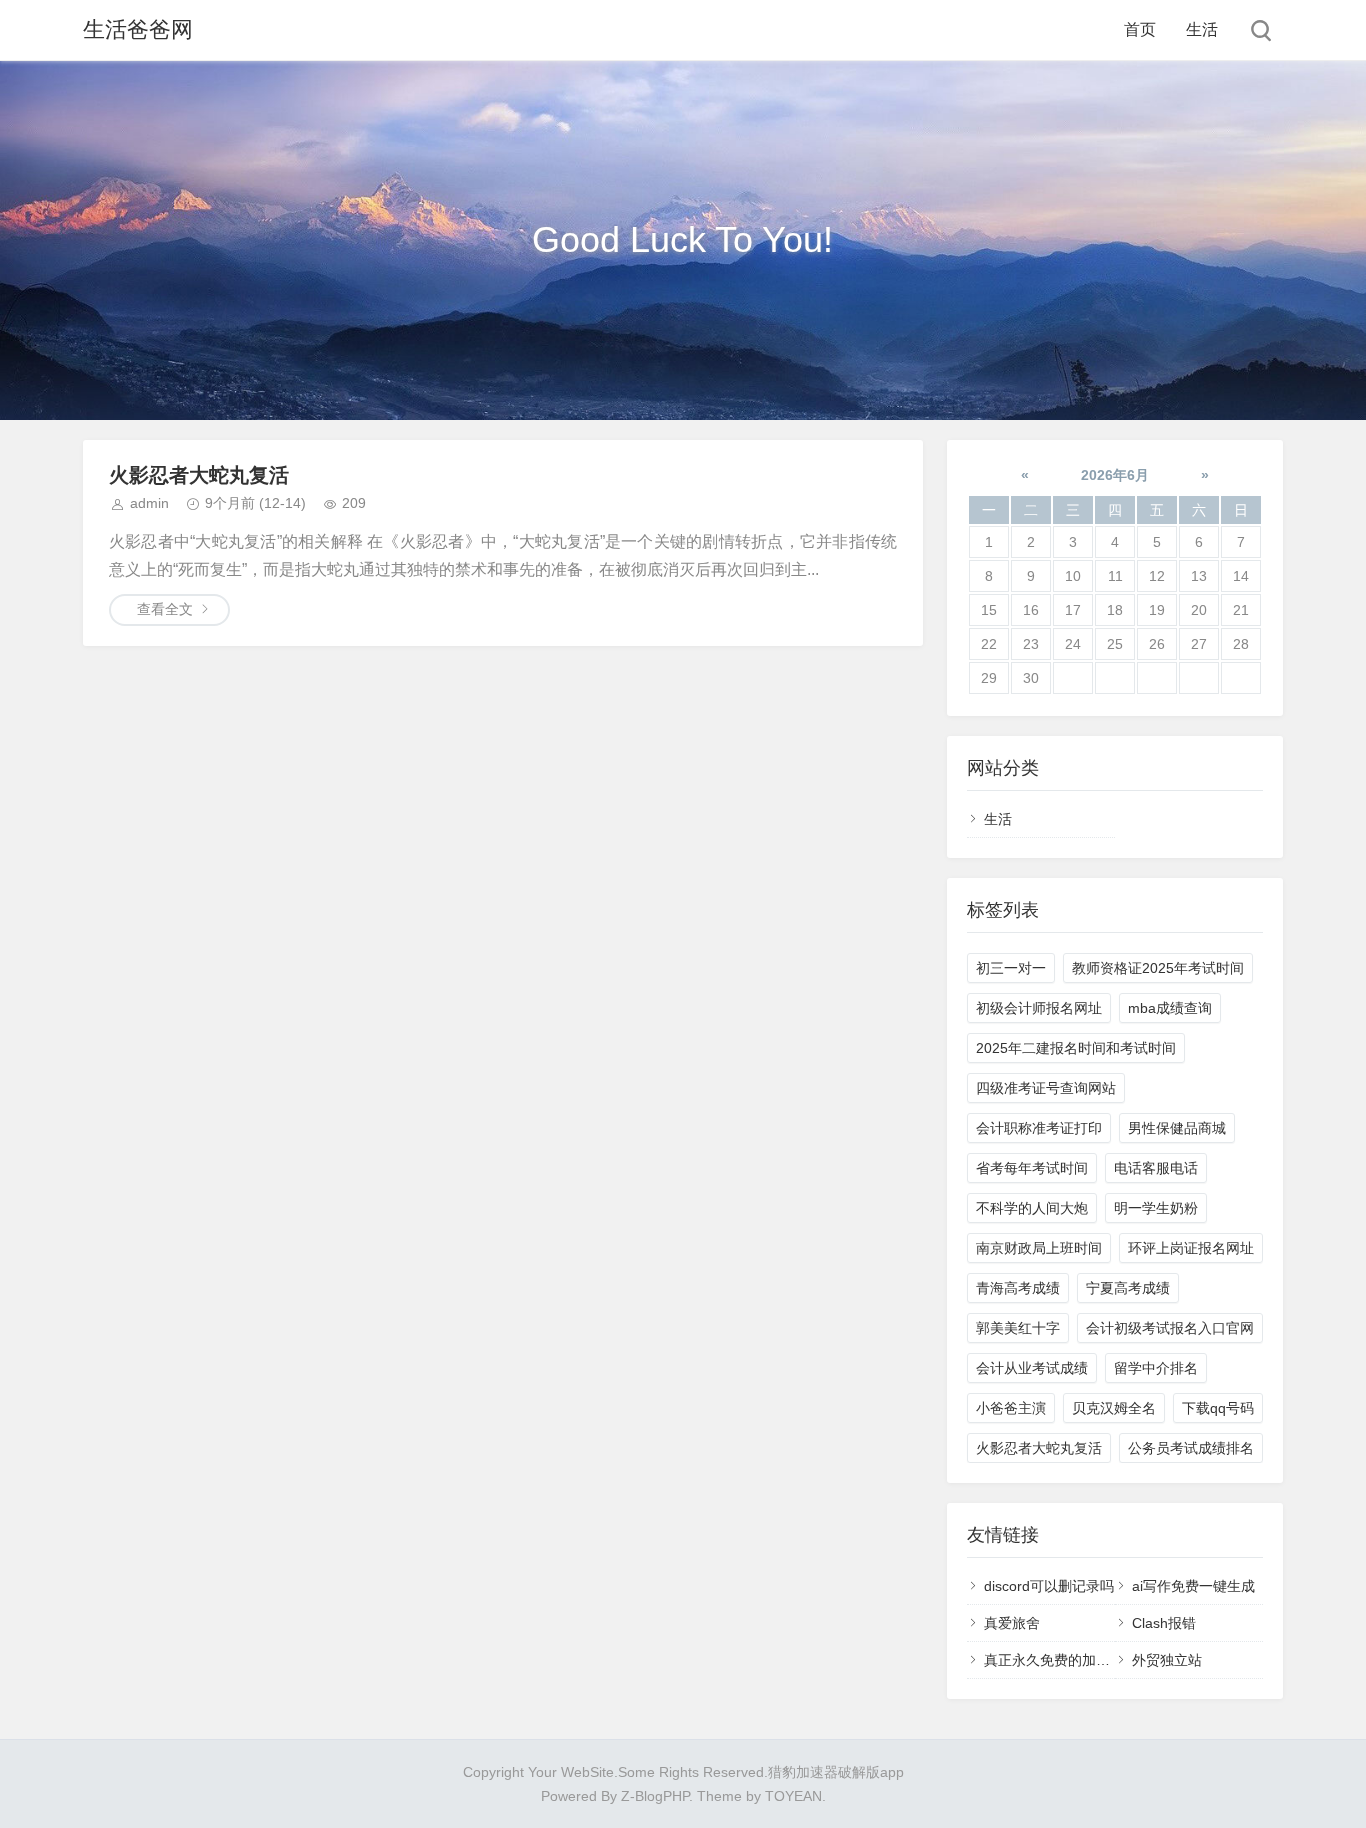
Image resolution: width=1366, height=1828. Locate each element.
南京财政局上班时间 (1039, 1248)
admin (149, 503)
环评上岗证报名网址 (1191, 1248)
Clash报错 (1164, 1623)
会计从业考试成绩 (1032, 1368)
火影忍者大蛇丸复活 (199, 475)
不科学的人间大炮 (1032, 1208)
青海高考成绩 (1018, 1288)
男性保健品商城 (1177, 1128)
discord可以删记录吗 (1049, 1586)
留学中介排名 (1156, 1368)
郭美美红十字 (1018, 1328)
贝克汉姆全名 (1114, 1408)
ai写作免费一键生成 (1193, 1586)
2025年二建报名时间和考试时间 (1076, 1048)
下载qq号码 (1218, 1408)
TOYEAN (793, 1796)
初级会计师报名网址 (1039, 1008)
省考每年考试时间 (1032, 1168)
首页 (1140, 29)
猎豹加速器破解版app (836, 1772)
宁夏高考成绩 (1128, 1288)
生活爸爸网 (138, 29)
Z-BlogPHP (655, 1796)
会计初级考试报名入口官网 (1170, 1328)
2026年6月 (1115, 475)
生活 (1202, 29)
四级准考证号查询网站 (1046, 1088)
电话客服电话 (1156, 1168)
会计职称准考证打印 (1039, 1128)
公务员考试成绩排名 (1191, 1448)
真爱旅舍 (1012, 1623)
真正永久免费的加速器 (1054, 1660)
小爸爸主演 (1011, 1408)
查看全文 (165, 609)
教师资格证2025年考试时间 (1158, 968)
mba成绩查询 (1170, 1008)
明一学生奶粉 (1156, 1208)
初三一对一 (1011, 968)
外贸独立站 (1167, 1660)
